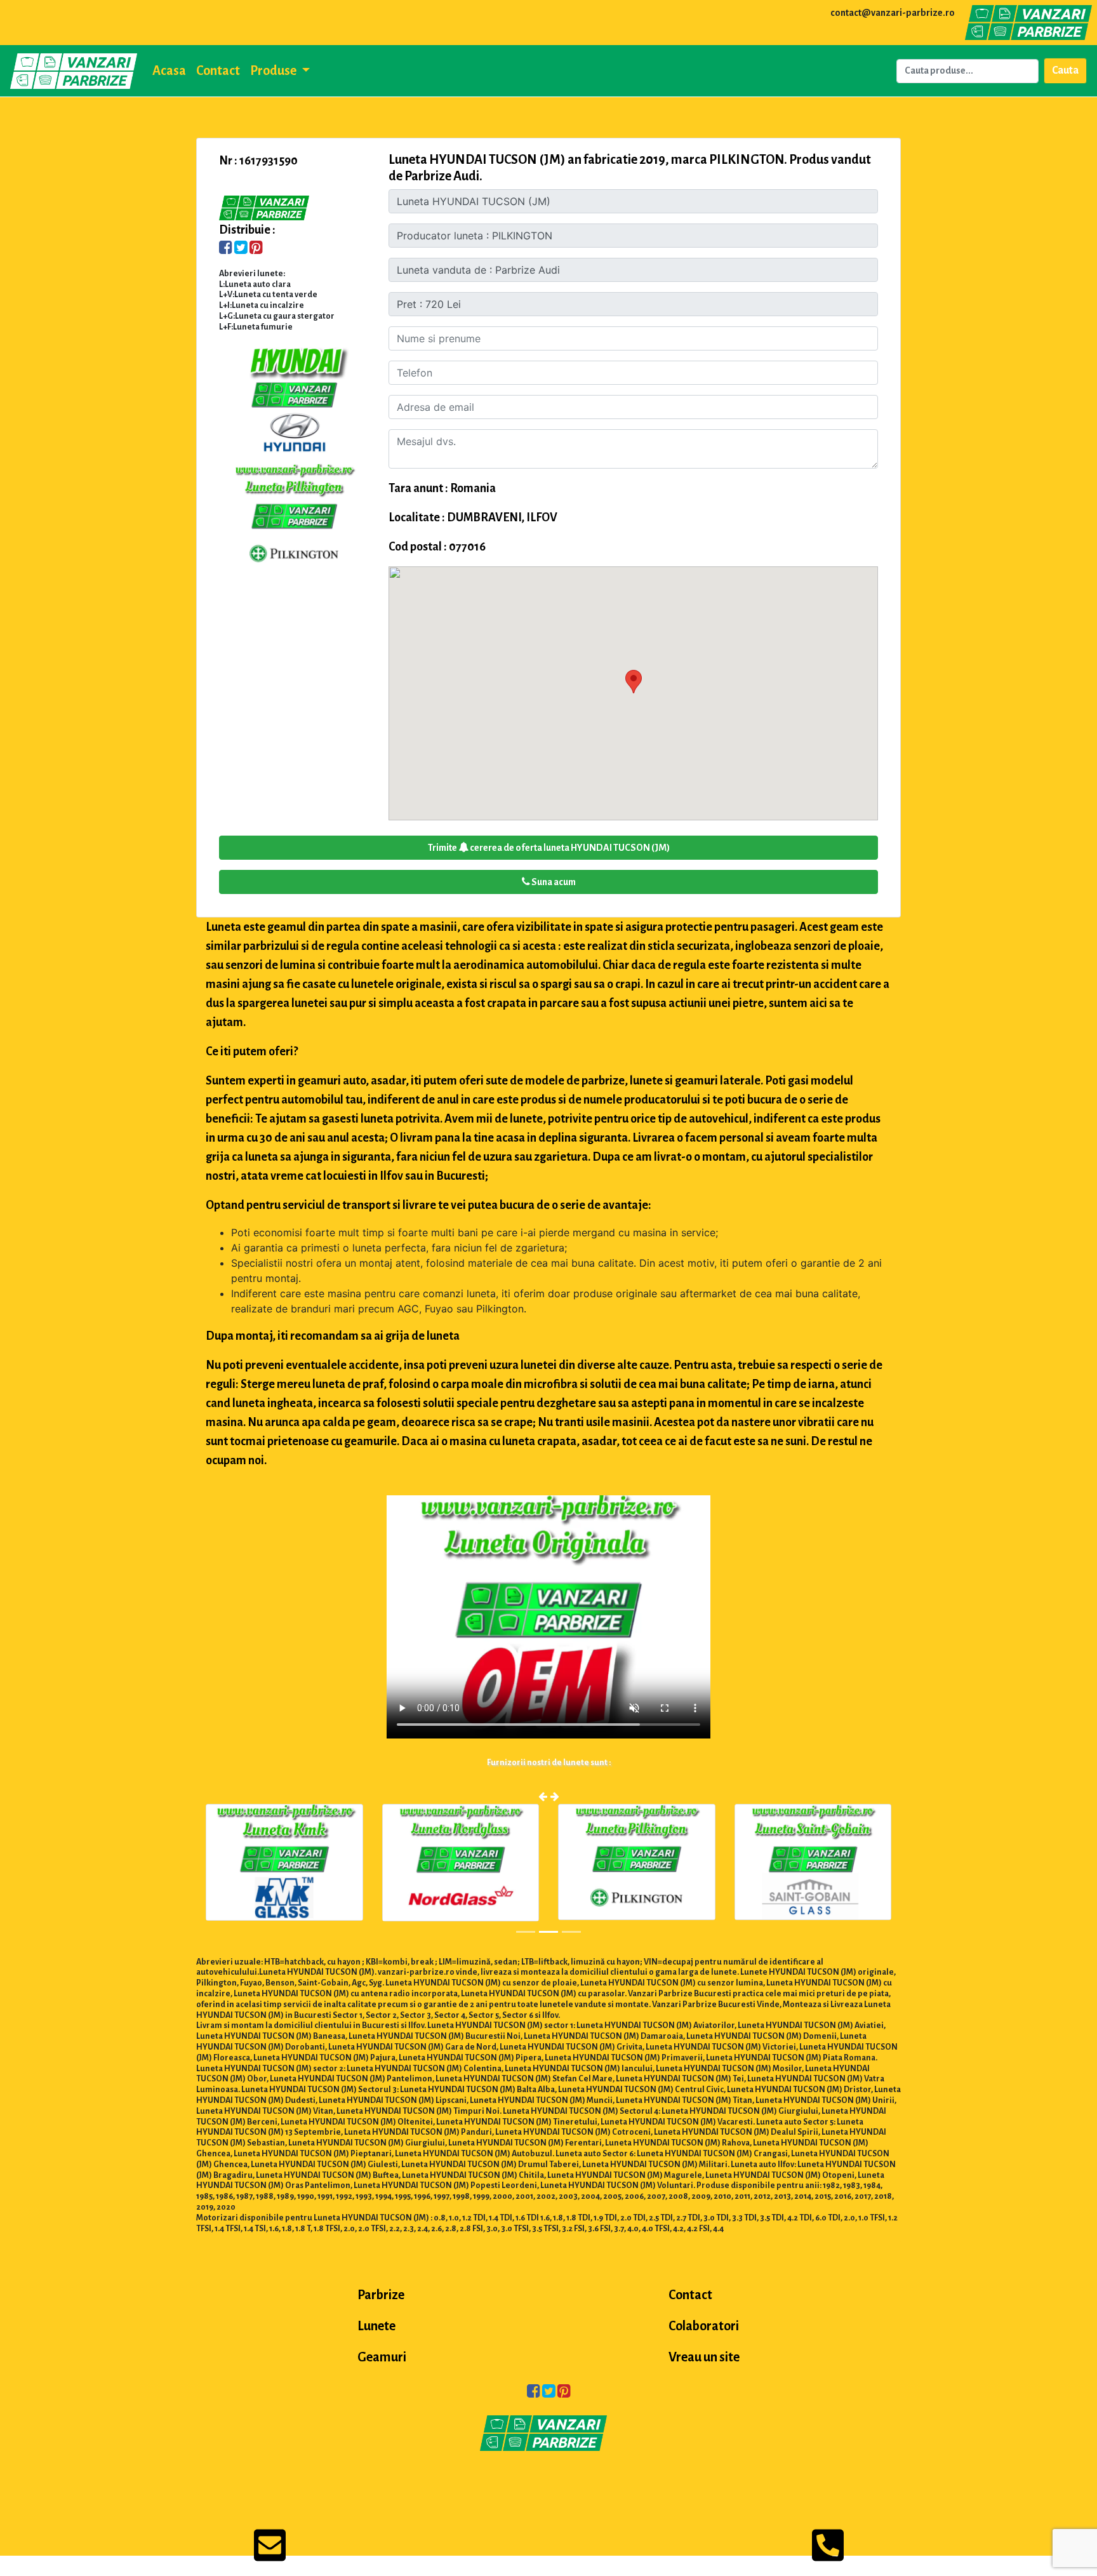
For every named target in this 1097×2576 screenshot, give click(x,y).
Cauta (1065, 70)
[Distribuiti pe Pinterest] (256, 249)
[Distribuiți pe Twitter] (241, 249)
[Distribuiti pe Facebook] (226, 249)
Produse (274, 70)
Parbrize (381, 2295)
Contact (218, 70)
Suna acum (553, 882)
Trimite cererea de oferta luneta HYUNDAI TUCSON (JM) (549, 848)
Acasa (169, 70)
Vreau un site (704, 2357)
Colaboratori (704, 2326)
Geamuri (382, 2357)
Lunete (376, 2326)
